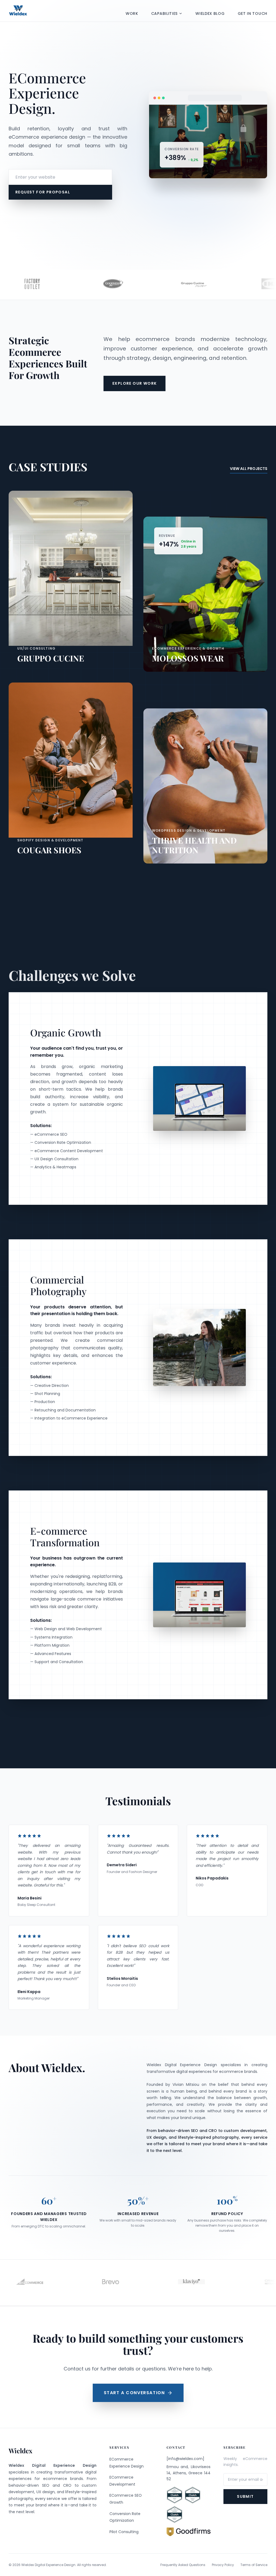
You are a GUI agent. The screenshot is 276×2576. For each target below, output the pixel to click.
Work (132, 13)
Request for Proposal (43, 192)
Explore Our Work (134, 383)
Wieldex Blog (210, 13)
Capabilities (164, 13)
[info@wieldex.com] (185, 2459)
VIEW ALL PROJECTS (249, 469)
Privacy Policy (223, 2565)
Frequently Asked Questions (183, 2565)
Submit (245, 2496)
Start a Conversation (134, 2393)
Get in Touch (253, 13)
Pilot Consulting (124, 2532)
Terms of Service (254, 2565)
